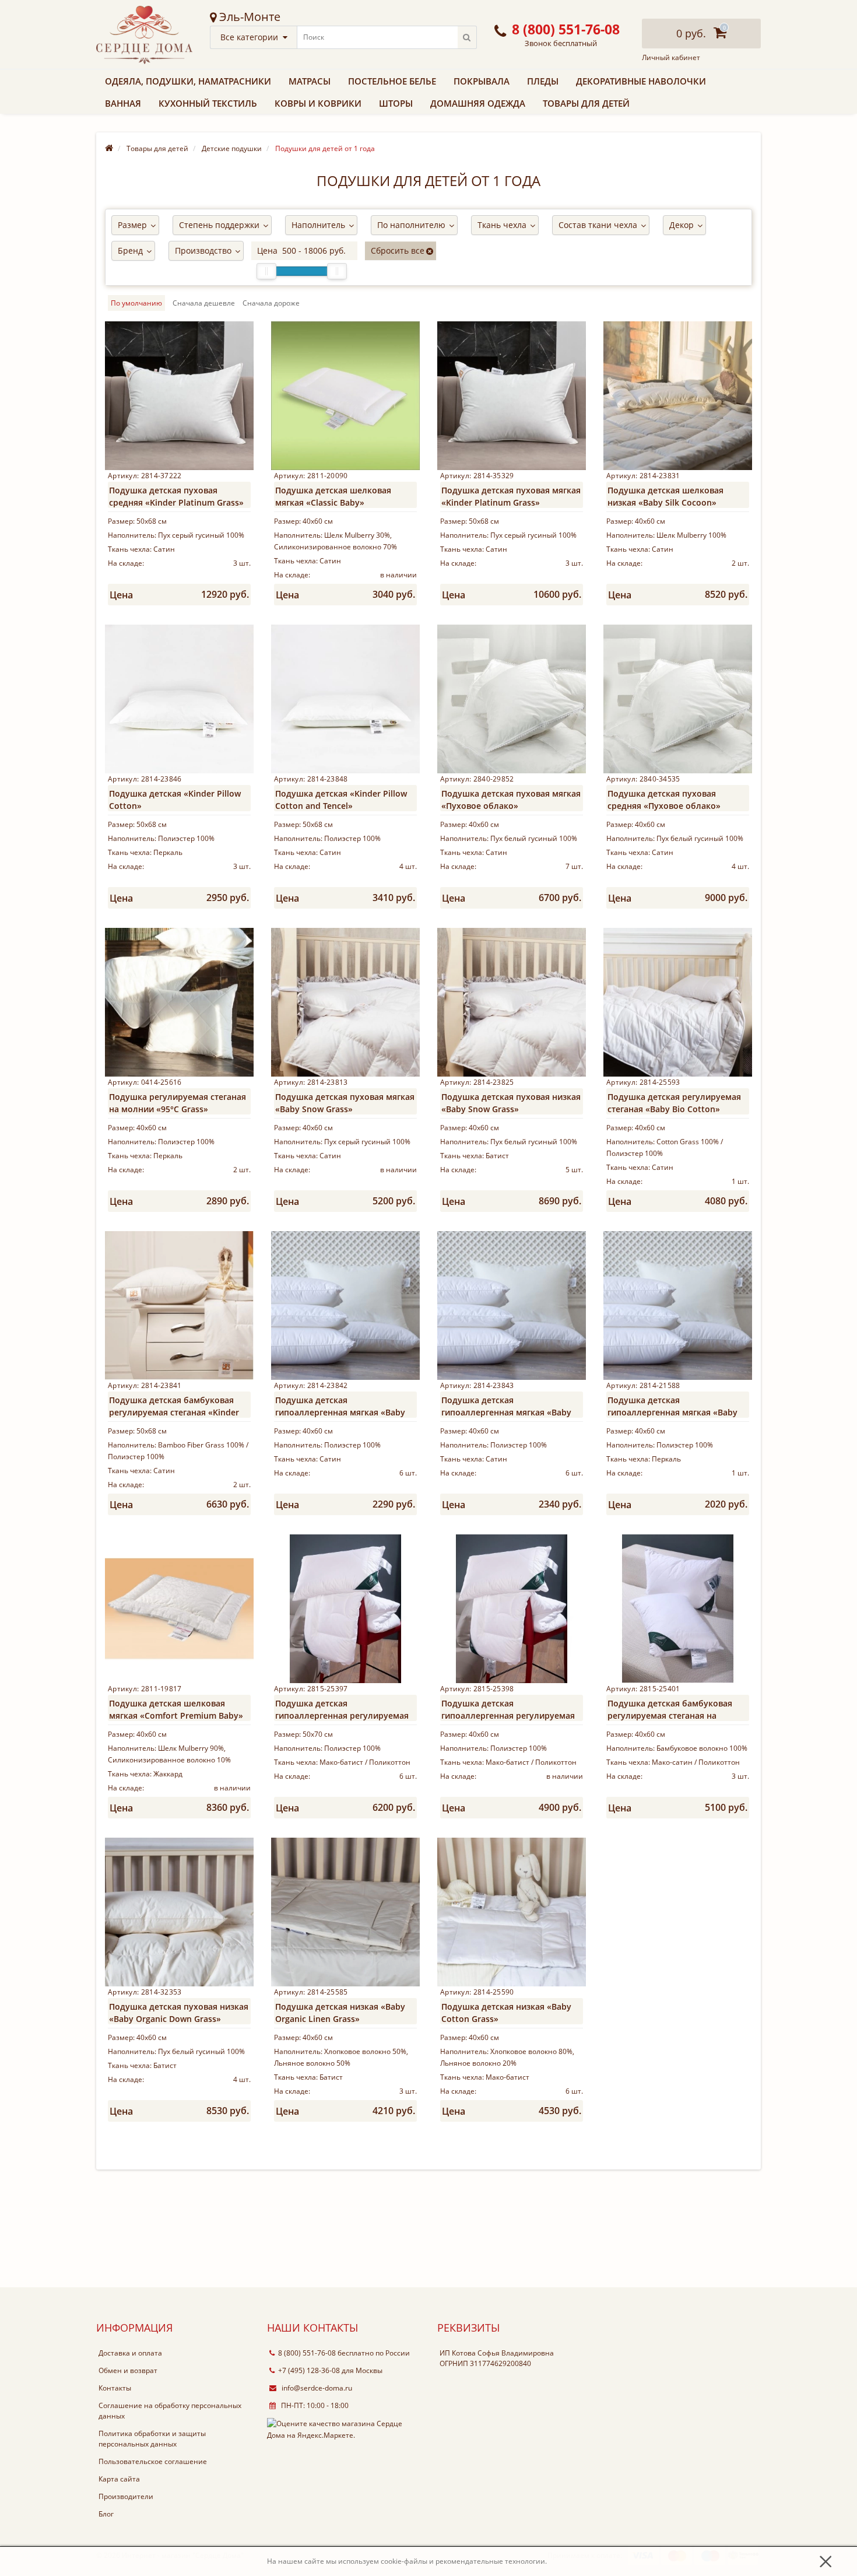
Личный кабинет (671, 58)
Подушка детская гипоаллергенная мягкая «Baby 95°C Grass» (340, 1412)
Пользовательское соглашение (153, 2461)
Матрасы (310, 81)
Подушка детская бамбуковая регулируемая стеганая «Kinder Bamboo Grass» (174, 1412)
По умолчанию (136, 303)
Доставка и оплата (130, 2353)
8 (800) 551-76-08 (307, 2353)
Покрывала (482, 81)
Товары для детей (586, 103)
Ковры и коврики (318, 103)
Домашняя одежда (478, 103)
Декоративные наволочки (641, 81)
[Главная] (109, 148)
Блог (106, 2514)
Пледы (543, 81)
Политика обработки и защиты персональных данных (152, 2439)
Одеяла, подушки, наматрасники (188, 81)
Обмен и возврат (128, 2370)
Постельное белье (392, 81)
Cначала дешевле (204, 303)
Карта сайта (119, 2479)
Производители (126, 2496)
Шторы (396, 103)
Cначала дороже (271, 303)
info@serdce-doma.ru (316, 2388)
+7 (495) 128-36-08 (309, 2370)
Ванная (123, 103)
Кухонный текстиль (208, 103)
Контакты (115, 2388)
